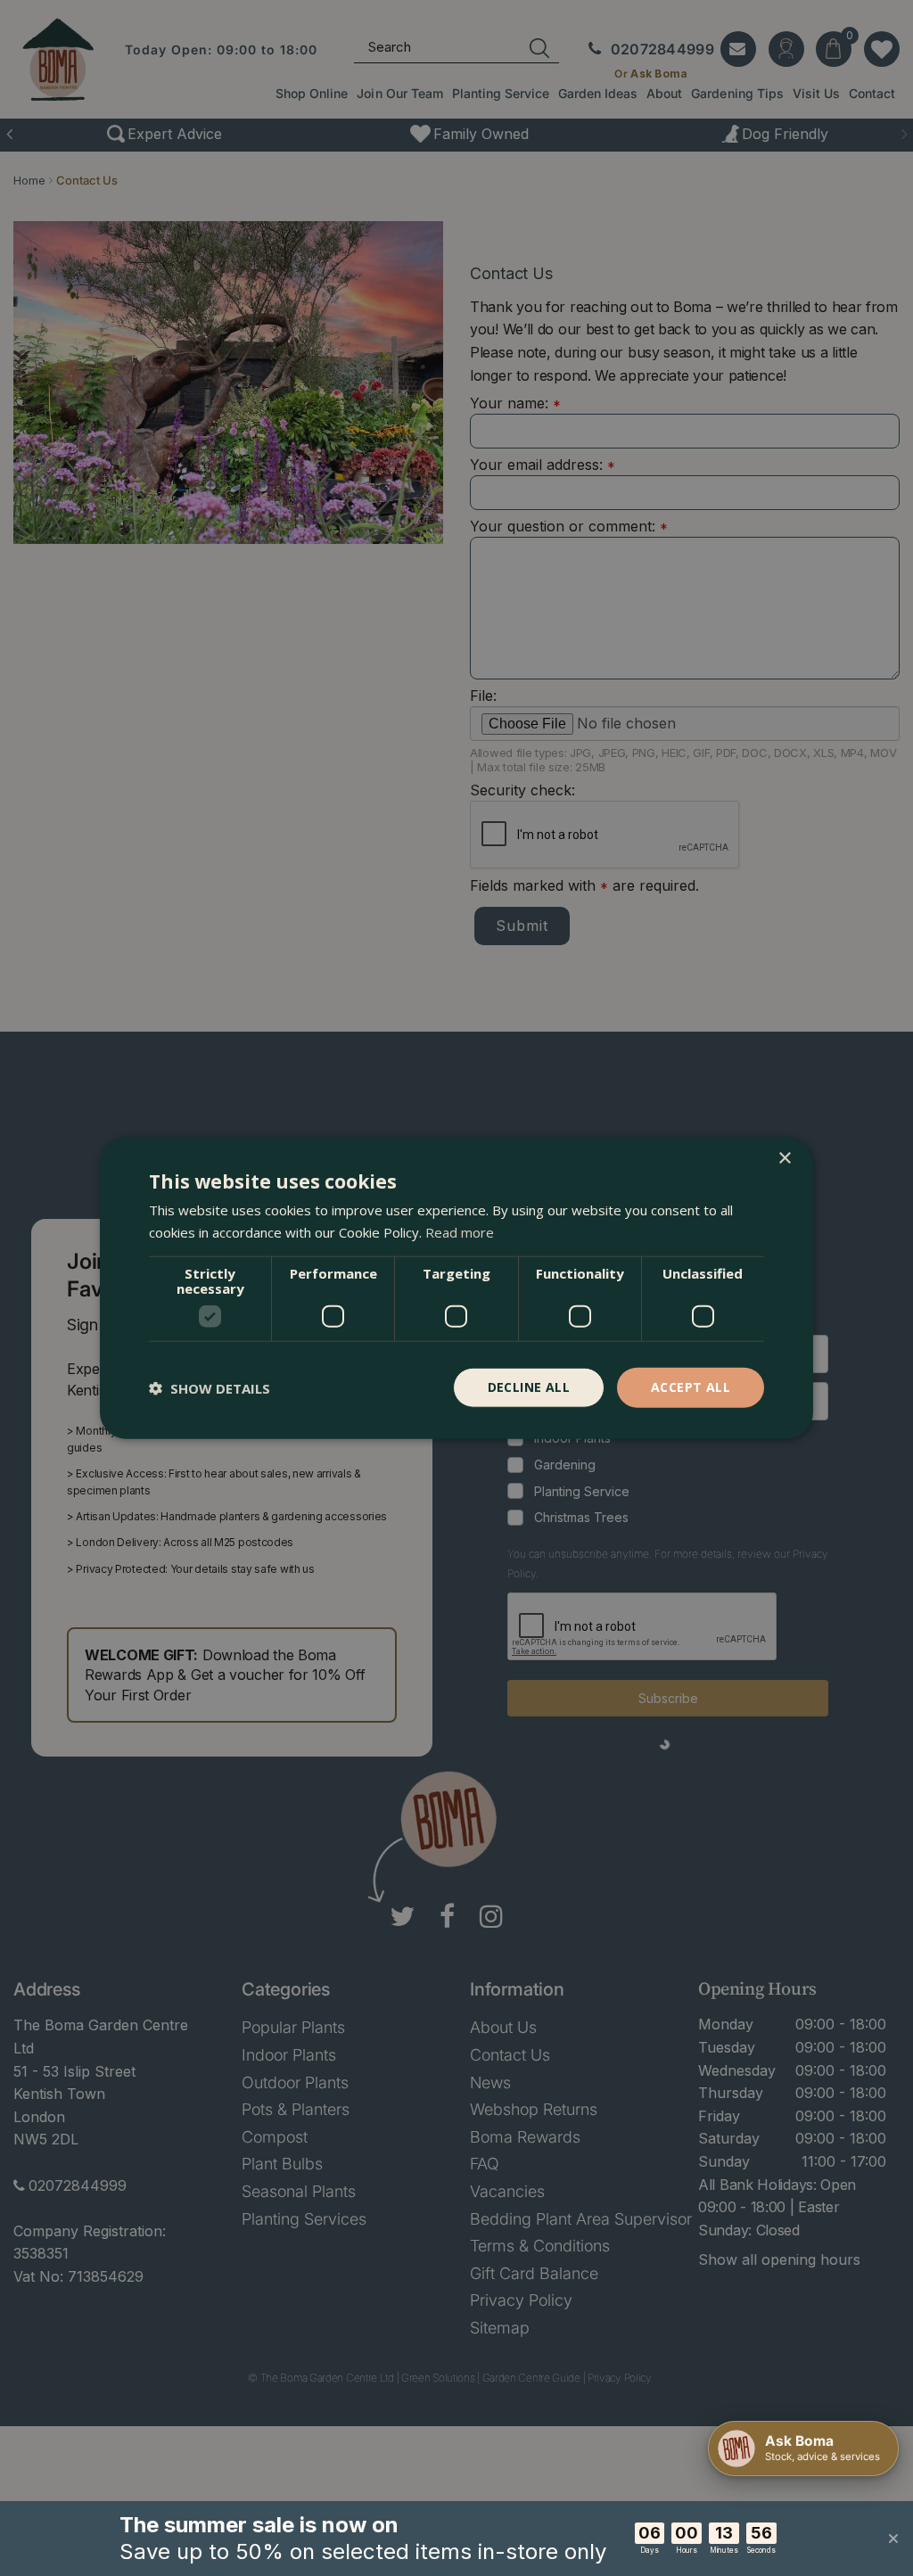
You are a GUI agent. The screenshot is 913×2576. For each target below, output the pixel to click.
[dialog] (456, 1288)
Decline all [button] (529, 1387)
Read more (460, 1231)
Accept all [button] (691, 1387)
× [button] (784, 1158)
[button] (210, 1387)
